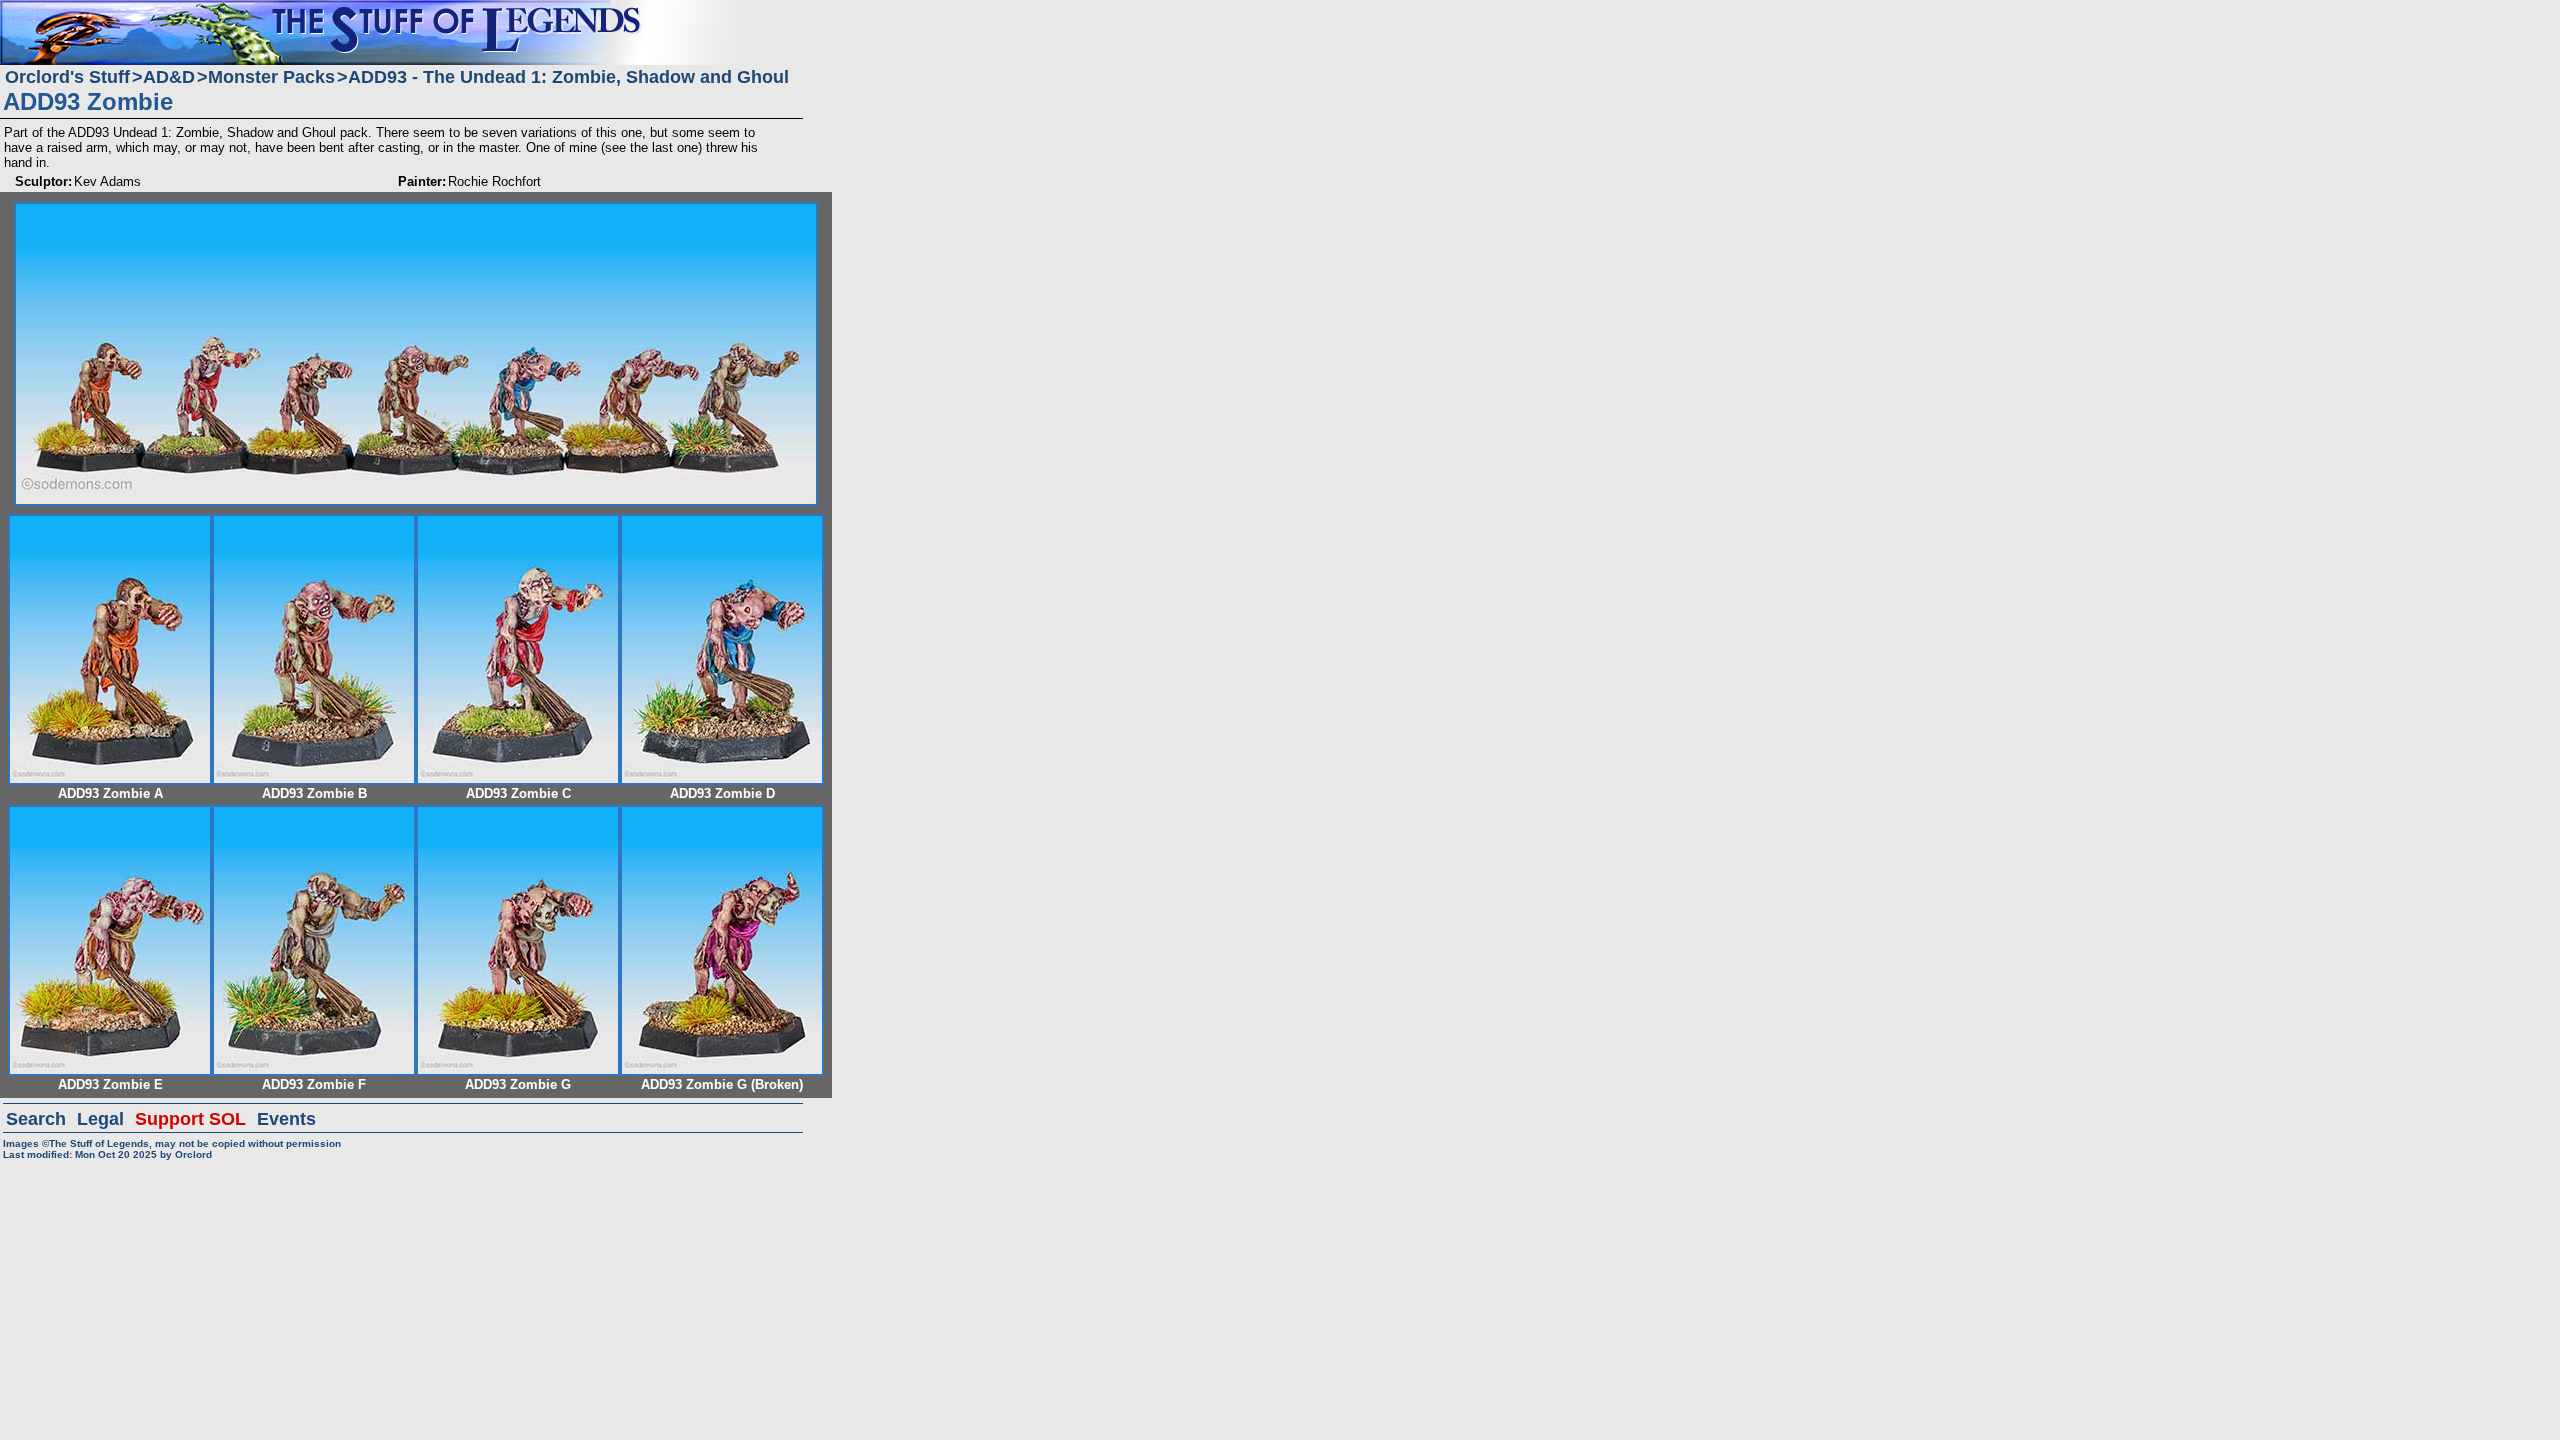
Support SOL (190, 1119)
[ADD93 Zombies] (416, 210)
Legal (100, 1119)
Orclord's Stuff (67, 77)
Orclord (193, 1154)
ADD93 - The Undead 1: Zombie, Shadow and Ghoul (568, 77)
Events (286, 1119)
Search (36, 1119)
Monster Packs (271, 77)
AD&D (169, 77)
